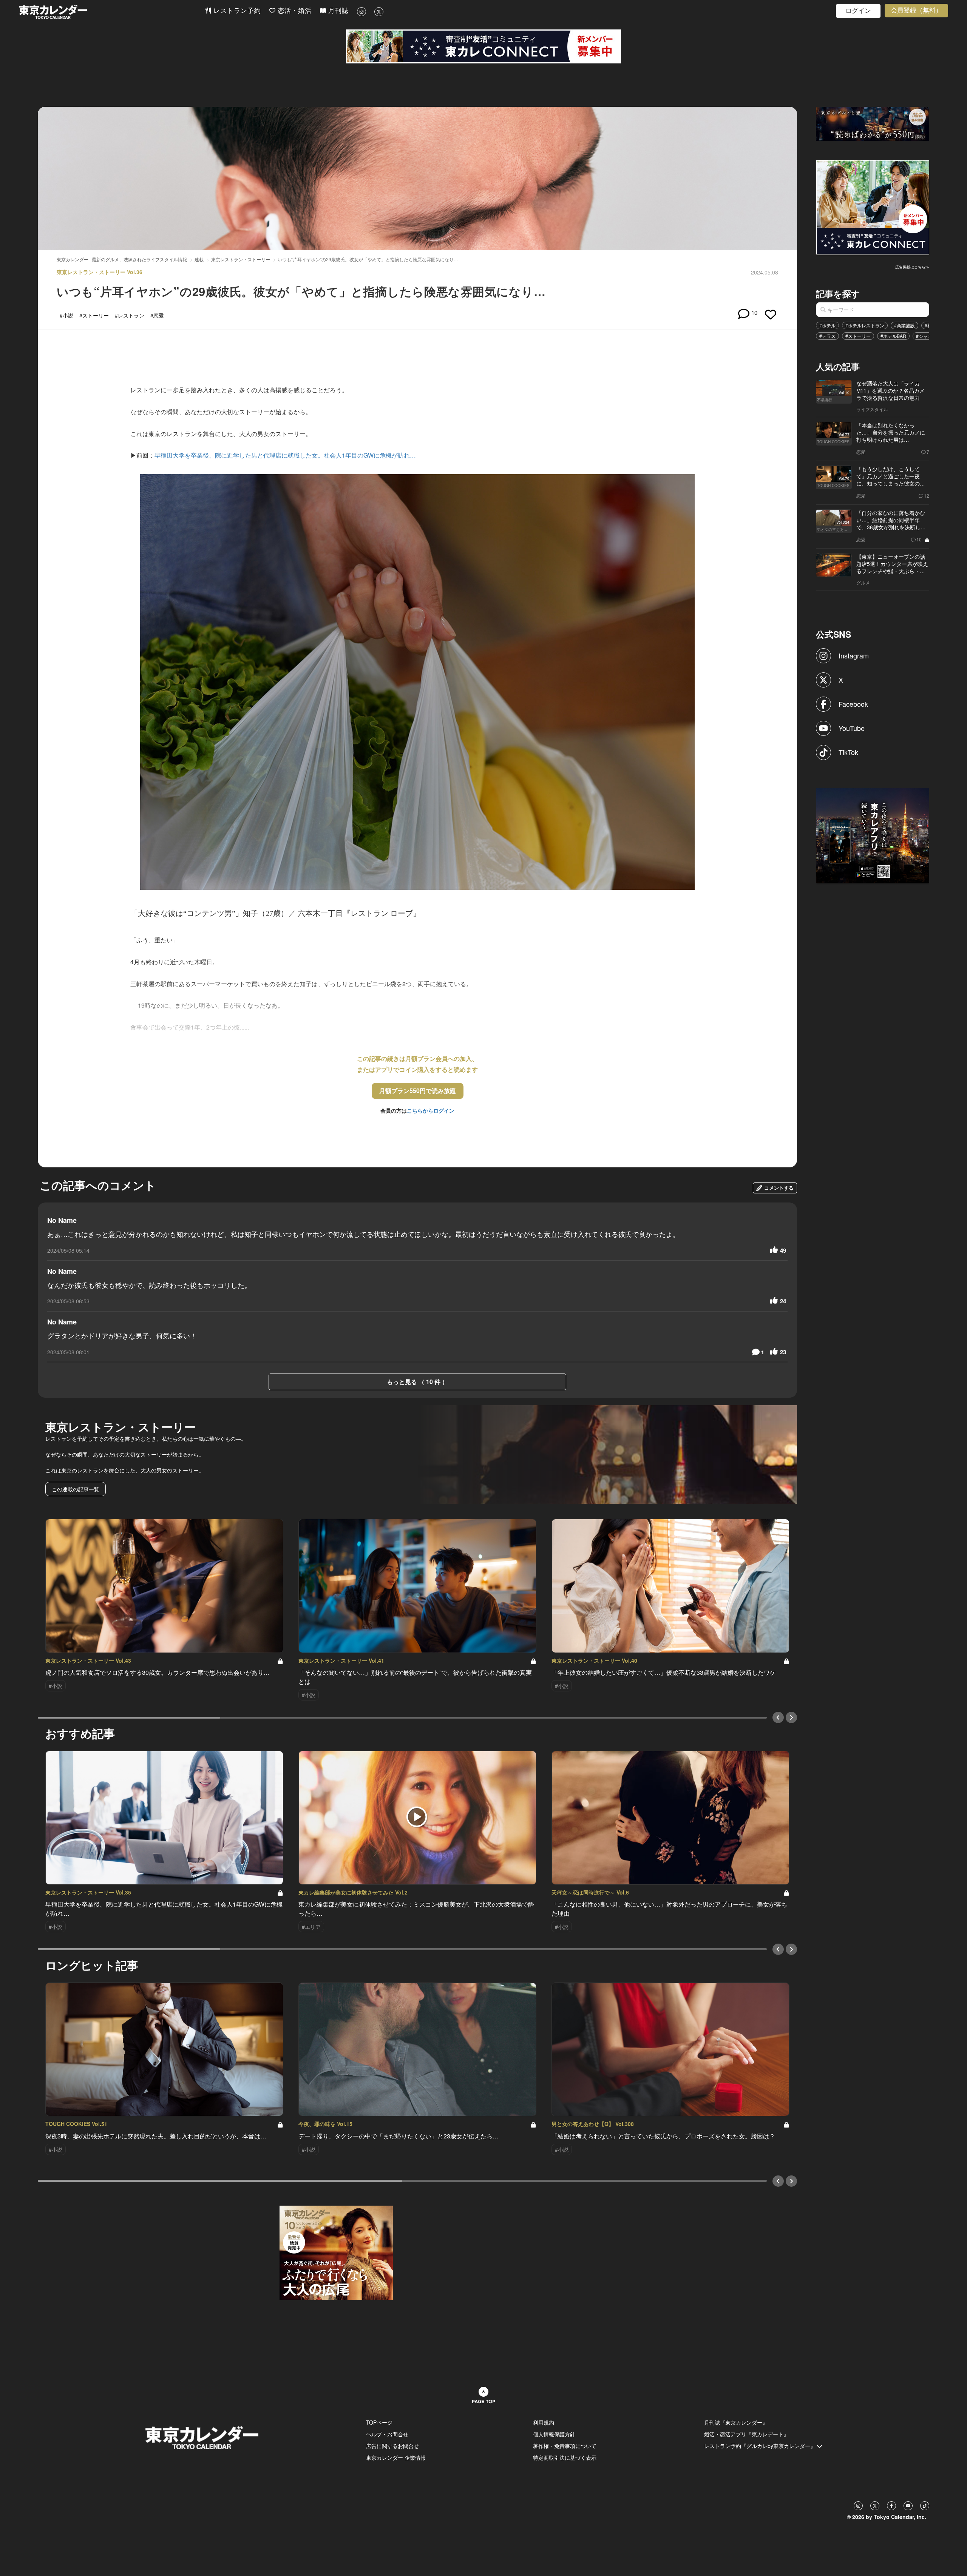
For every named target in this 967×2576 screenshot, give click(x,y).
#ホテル (827, 325)
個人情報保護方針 (554, 2434)
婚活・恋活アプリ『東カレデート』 (746, 2434)
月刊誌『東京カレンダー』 (736, 2422)
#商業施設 (904, 325)
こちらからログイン (431, 1110)
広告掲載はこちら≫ (912, 267)
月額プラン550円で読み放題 (418, 1091)
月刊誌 (337, 11)
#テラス (827, 336)
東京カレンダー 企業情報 (396, 2457)
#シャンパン (929, 336)
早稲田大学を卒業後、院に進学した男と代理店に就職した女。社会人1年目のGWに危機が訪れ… (285, 455)
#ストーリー (858, 336)
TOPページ (379, 2422)
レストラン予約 (236, 11)
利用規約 (544, 2422)
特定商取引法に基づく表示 (565, 2457)
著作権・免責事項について (565, 2446)
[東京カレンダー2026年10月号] (336, 2252)
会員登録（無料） (916, 10)
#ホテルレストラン (865, 325)
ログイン (858, 11)
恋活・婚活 (293, 11)
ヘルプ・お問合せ (387, 2434)
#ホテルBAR (893, 336)
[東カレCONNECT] (483, 46)
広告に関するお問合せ (392, 2446)
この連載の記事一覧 (76, 1489)
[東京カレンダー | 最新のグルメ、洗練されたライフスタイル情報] (112, 12)
